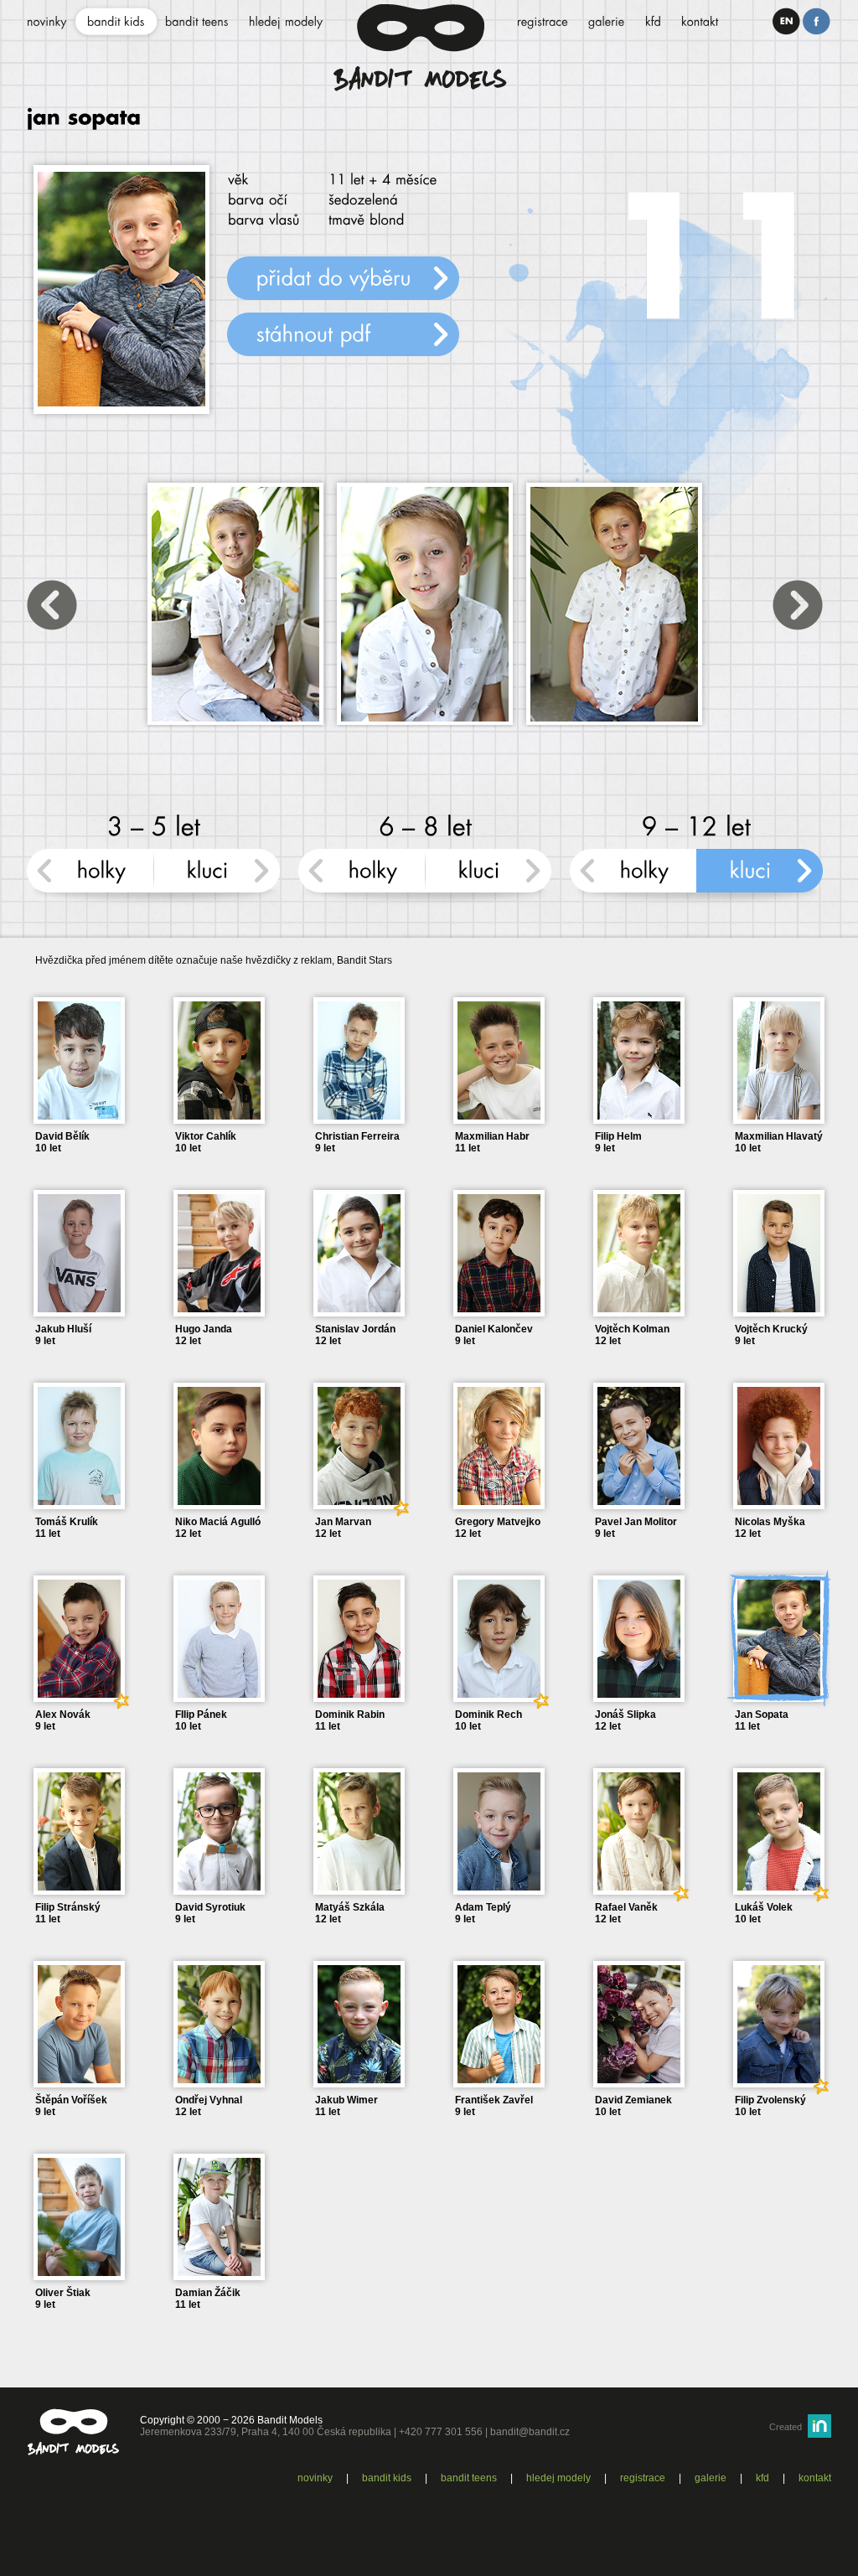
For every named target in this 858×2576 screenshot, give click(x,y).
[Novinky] (47, 23)
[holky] (90, 878)
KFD (762, 2478)
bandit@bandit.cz (530, 2432)
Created (786, 2427)
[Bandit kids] (116, 23)
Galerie (711, 2478)
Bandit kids (387, 2478)
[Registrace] (543, 23)
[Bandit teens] (197, 23)
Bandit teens (469, 2478)
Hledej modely (558, 2478)
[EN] (786, 21)
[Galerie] (607, 23)
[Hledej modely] (286, 23)
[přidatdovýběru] (343, 278)
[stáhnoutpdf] (343, 334)
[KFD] (653, 23)
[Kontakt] (700, 23)
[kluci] (217, 878)
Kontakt (815, 2478)
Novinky (315, 2478)
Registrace (643, 2478)
